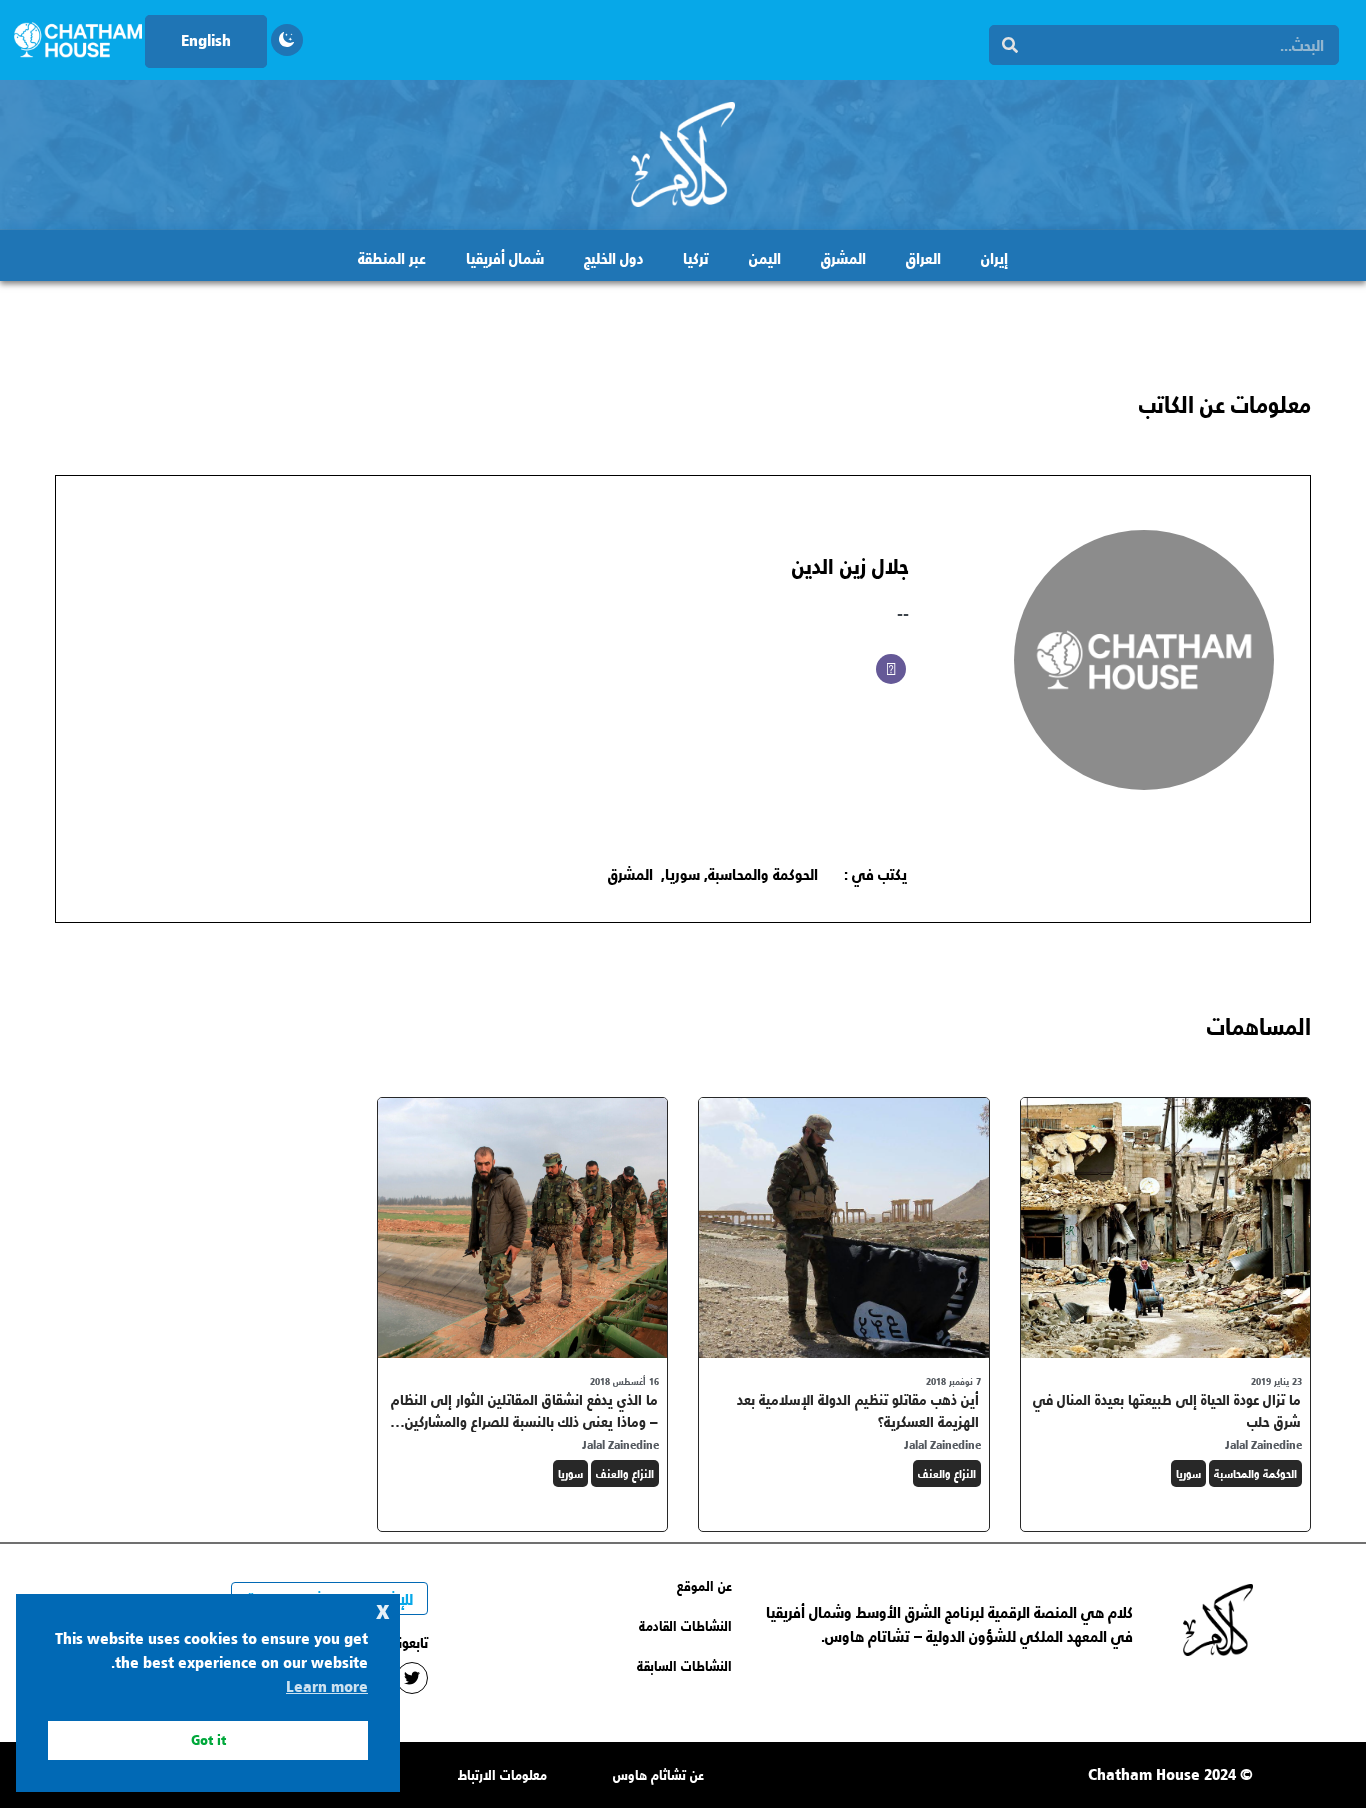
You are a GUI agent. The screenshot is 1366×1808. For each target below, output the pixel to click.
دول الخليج (613, 257)
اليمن (765, 257)
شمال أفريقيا (505, 257)
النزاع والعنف (947, 1473)
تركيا (696, 257)
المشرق (843, 257)
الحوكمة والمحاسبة (763, 873)
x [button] (383, 1608)
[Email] (891, 669)
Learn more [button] (327, 1686)
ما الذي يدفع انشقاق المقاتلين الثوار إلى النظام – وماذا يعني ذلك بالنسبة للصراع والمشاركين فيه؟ (524, 1421)
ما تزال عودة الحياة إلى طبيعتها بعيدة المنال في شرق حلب (1167, 1410)
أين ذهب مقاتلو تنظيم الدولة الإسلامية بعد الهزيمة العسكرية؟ (858, 1410)
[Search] (1010, 45)
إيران (994, 257)
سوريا (682, 873)
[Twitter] (412, 1678)
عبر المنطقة (392, 257)
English (206, 39)
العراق (923, 257)
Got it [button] (208, 1739)
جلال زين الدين (850, 565)
